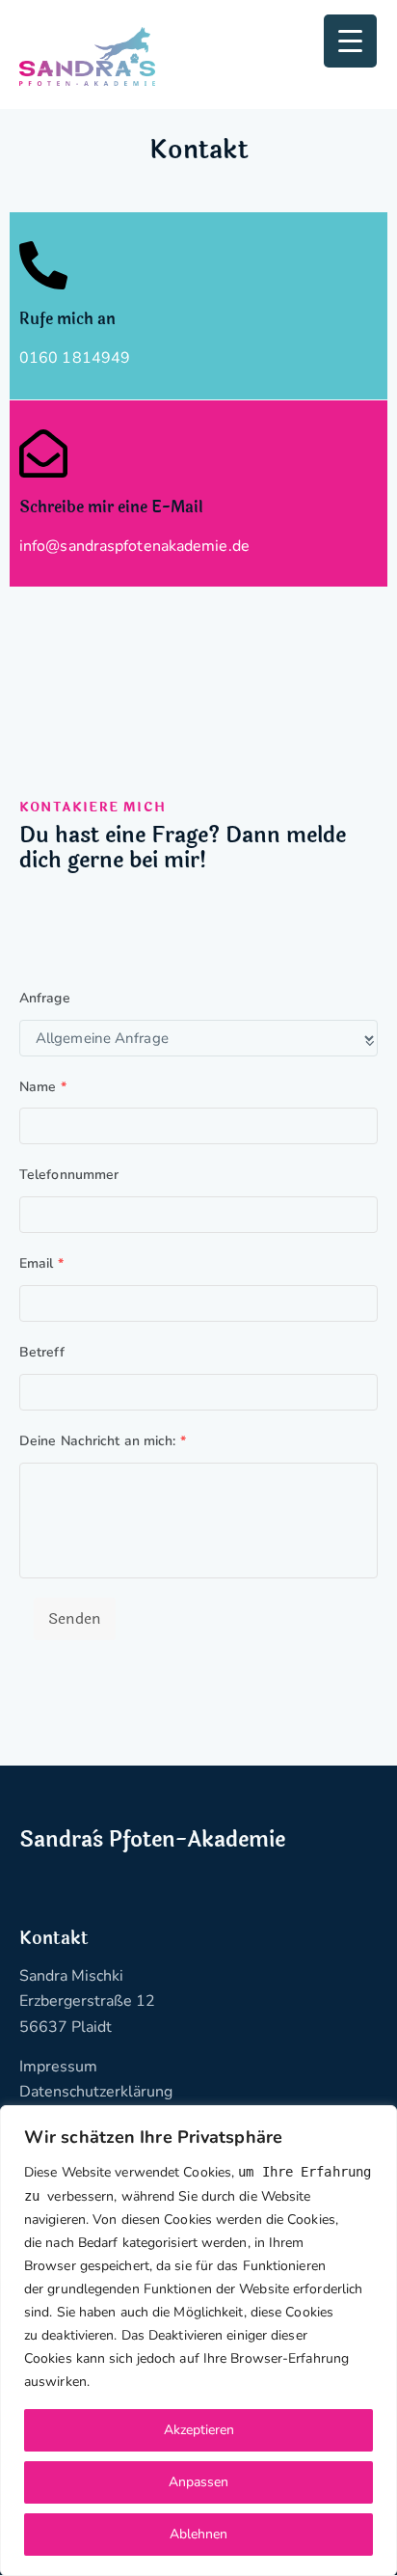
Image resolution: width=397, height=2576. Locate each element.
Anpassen (198, 2482)
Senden (75, 1618)
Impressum (58, 2067)
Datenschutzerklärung (96, 2092)
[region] (198, 2341)
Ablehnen (198, 2534)
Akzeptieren (199, 2430)
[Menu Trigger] (350, 41)
